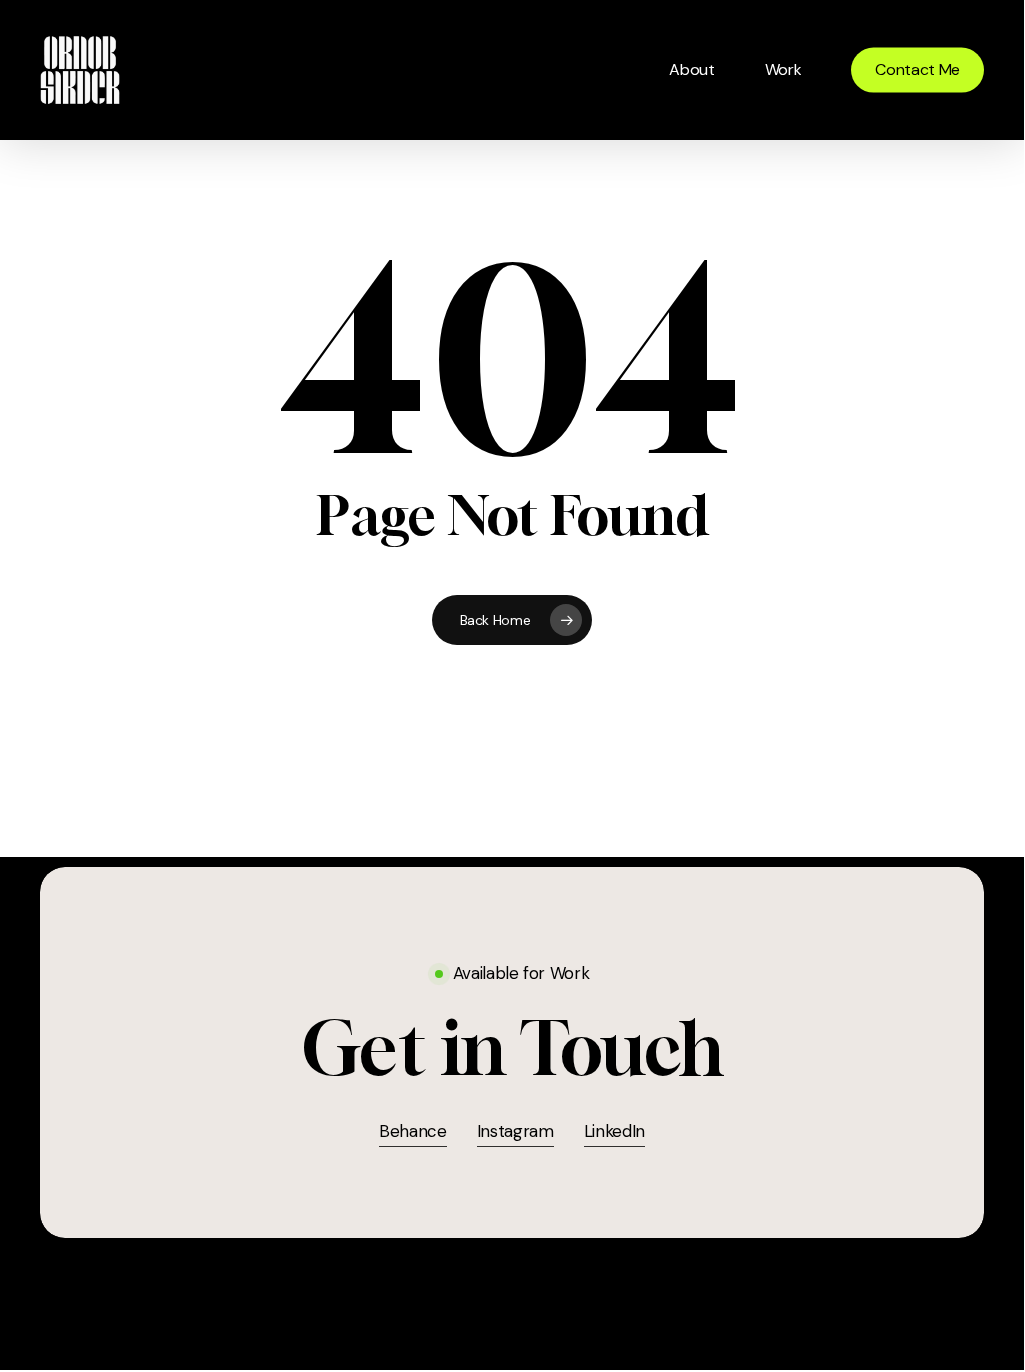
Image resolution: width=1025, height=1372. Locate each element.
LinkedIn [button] (614, 1131)
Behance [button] (413, 1131)
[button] (512, 1048)
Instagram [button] (515, 1131)
